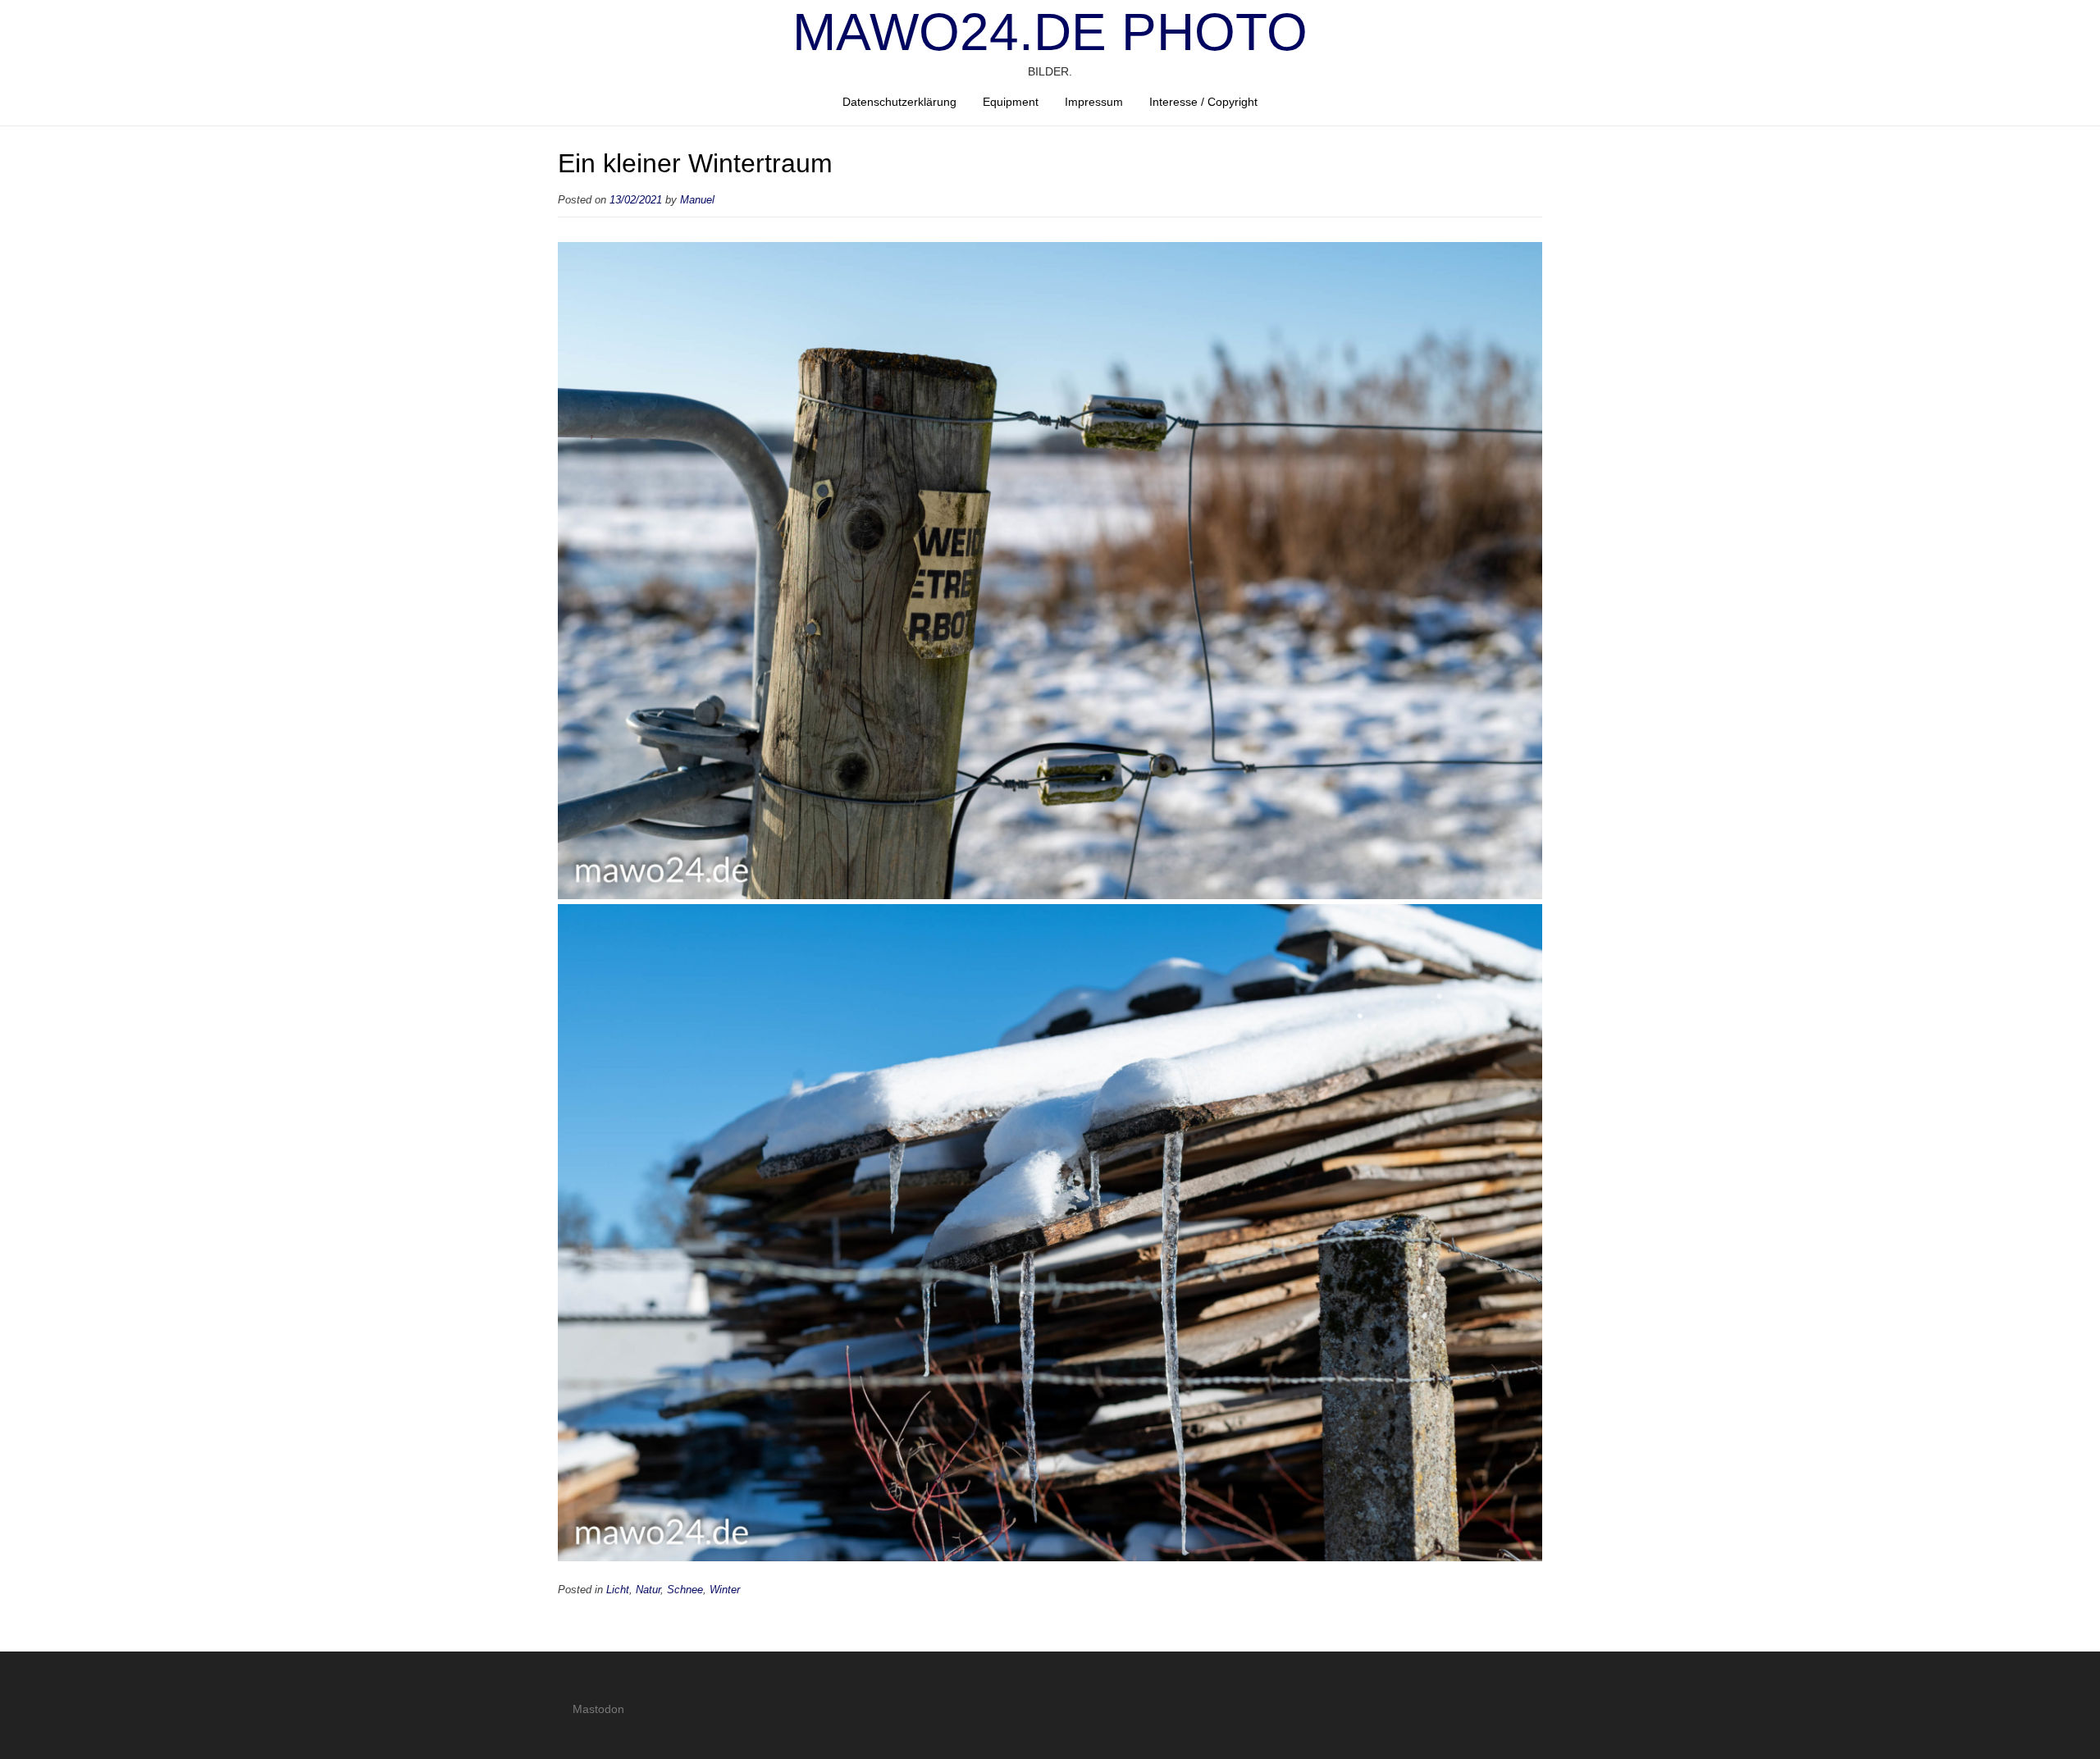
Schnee (685, 1590)
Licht (618, 1590)
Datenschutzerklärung (899, 102)
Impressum (1094, 102)
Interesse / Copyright (1203, 102)
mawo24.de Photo (1050, 32)
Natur (648, 1590)
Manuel (697, 200)
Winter (725, 1590)
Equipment (1011, 102)
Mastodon (598, 1709)
